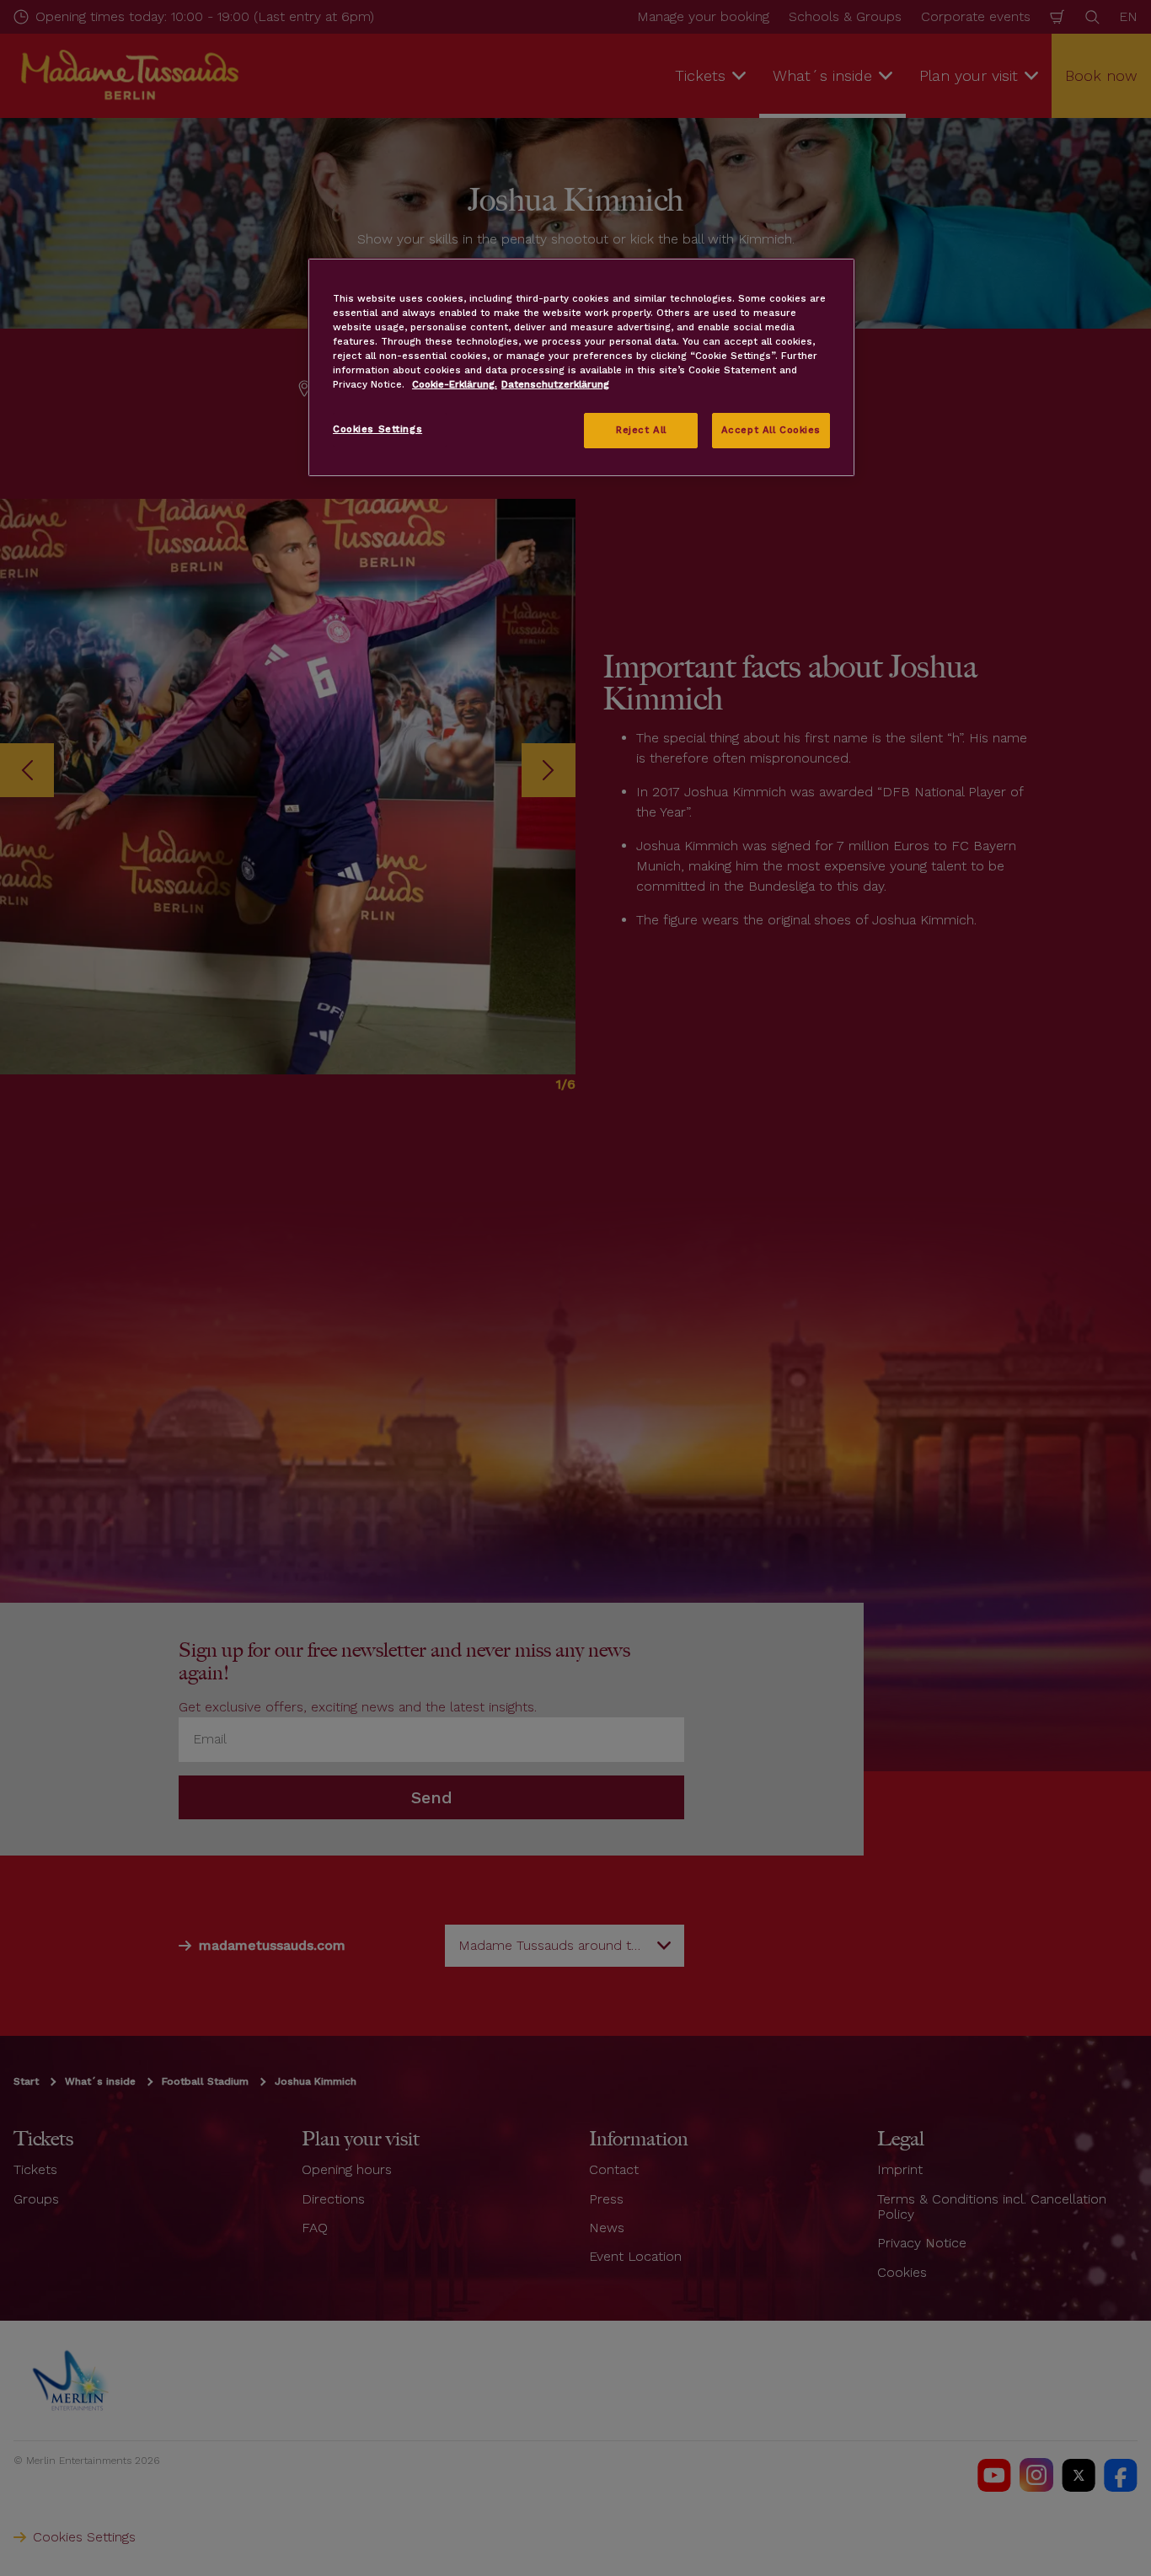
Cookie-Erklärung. (455, 384)
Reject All (641, 430)
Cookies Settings (377, 429)
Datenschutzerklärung (555, 384)
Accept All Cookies (771, 430)
